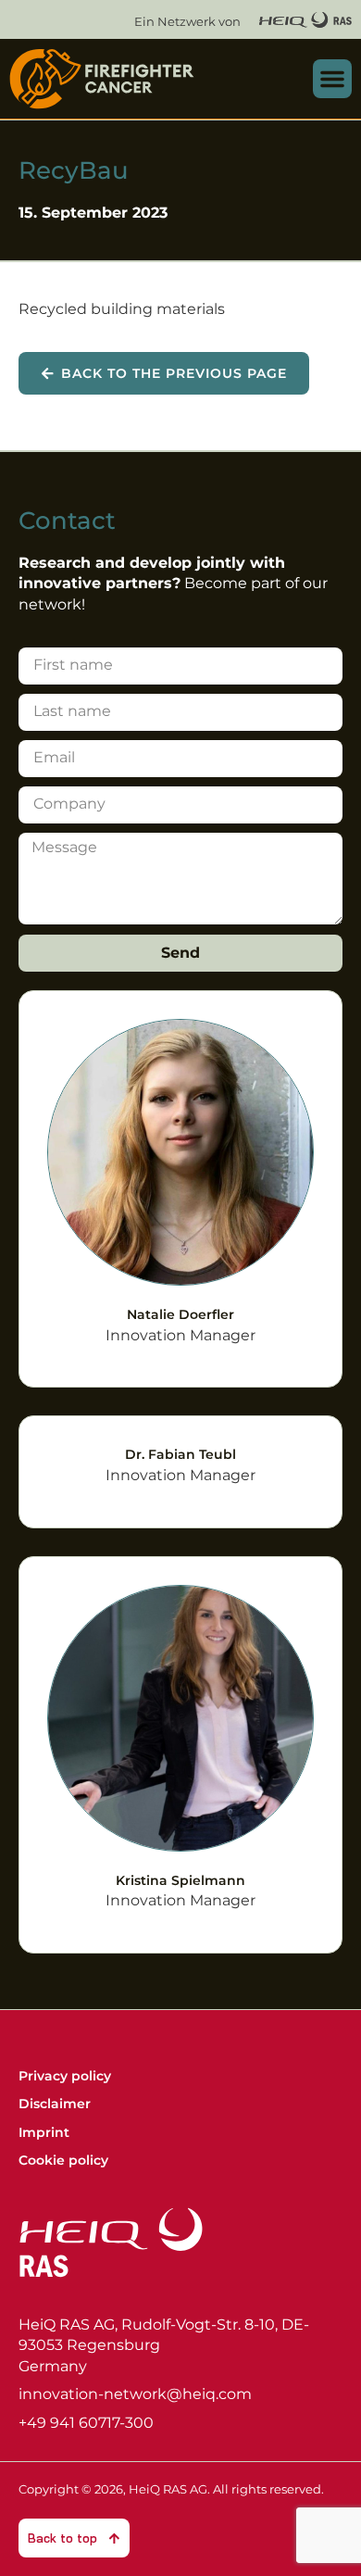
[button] (332, 79)
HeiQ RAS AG (168, 2489)
